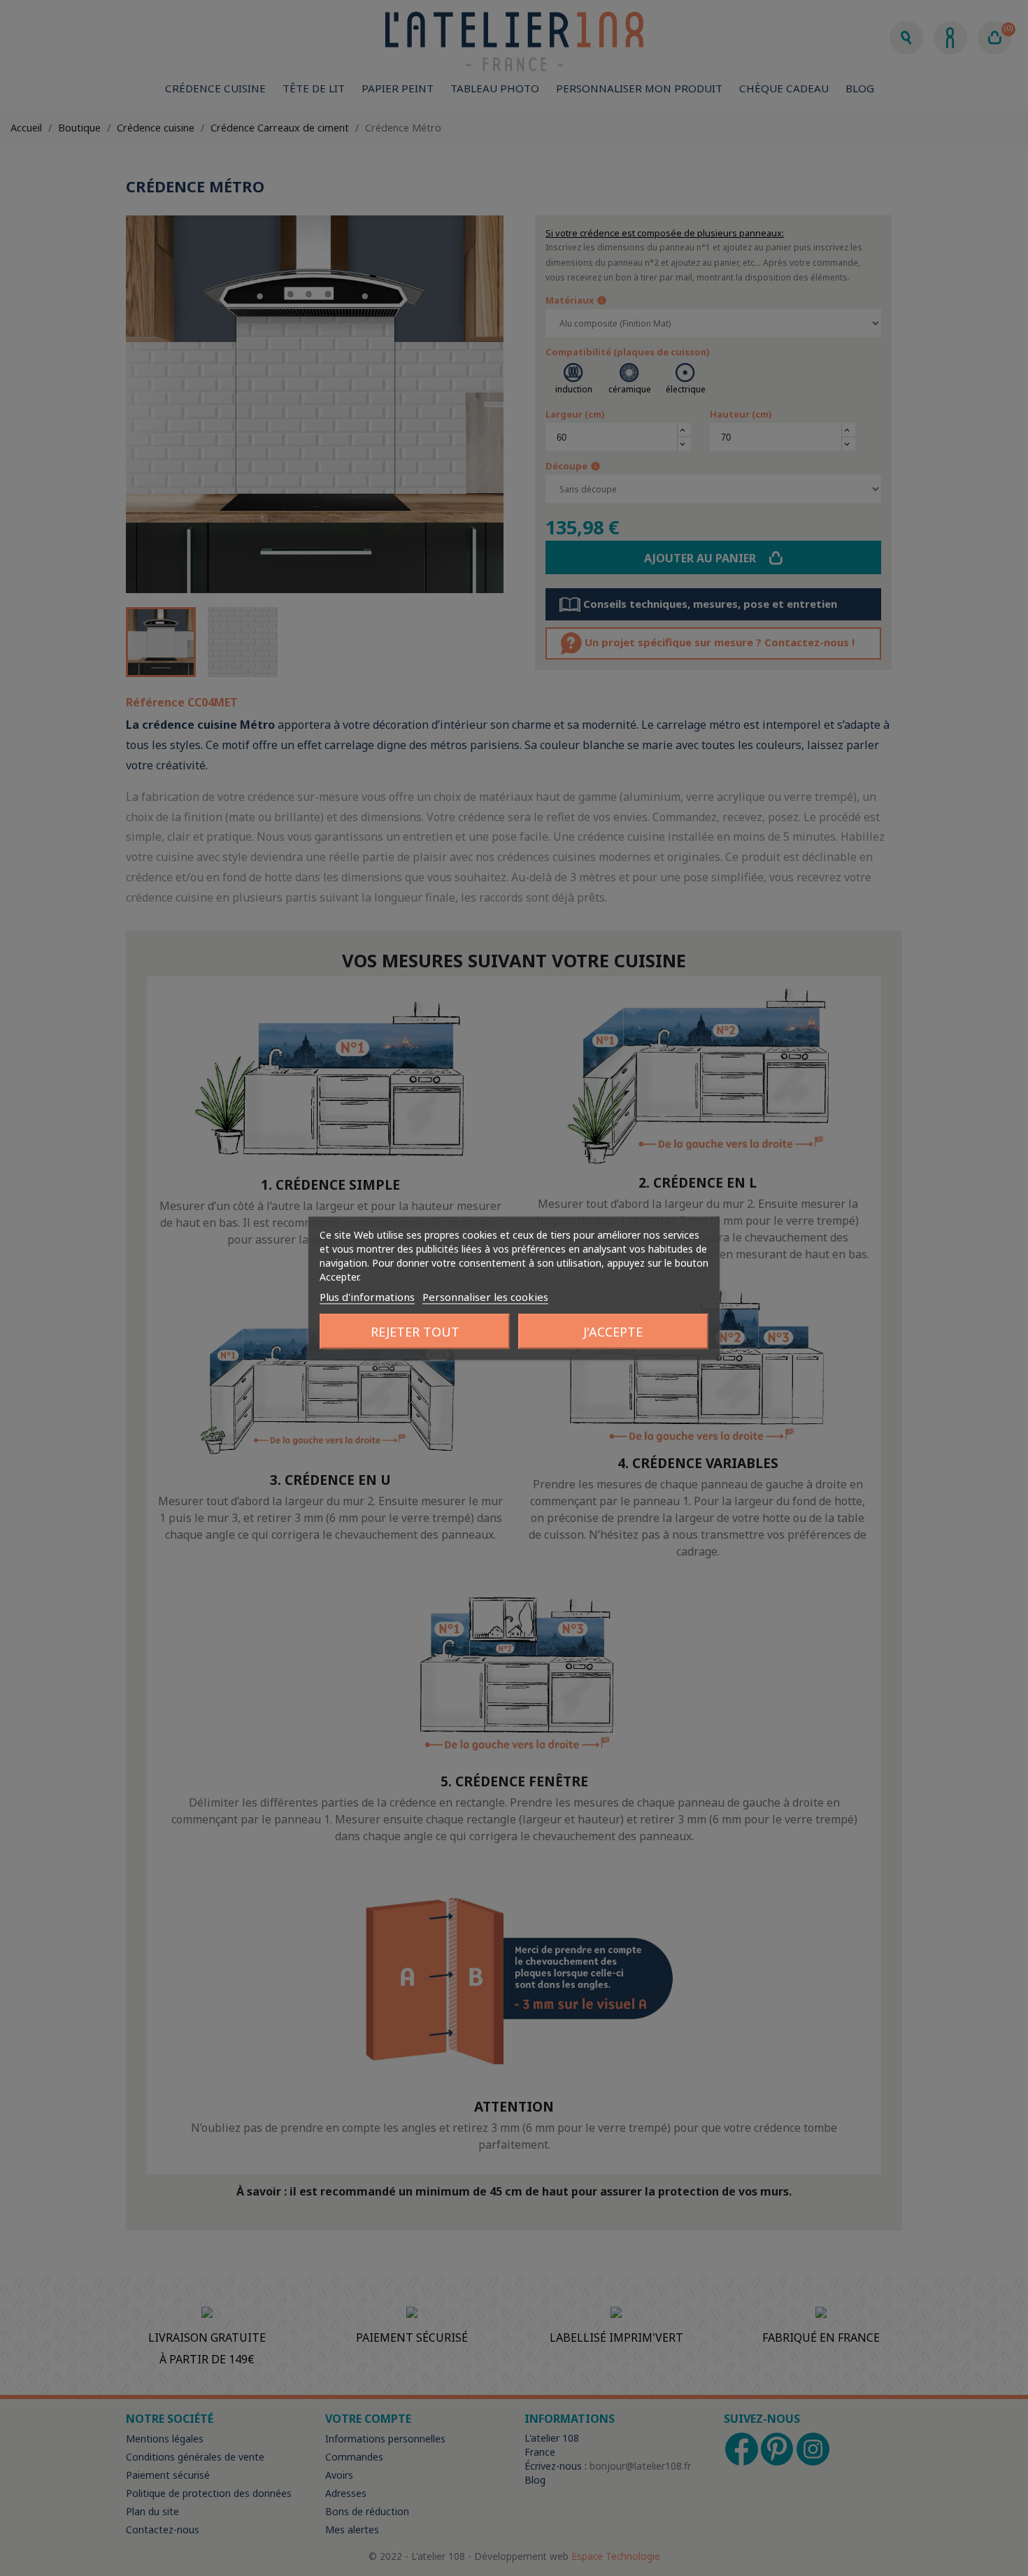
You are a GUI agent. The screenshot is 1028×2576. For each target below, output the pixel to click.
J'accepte (613, 1331)
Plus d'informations (367, 1296)
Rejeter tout (415, 1331)
